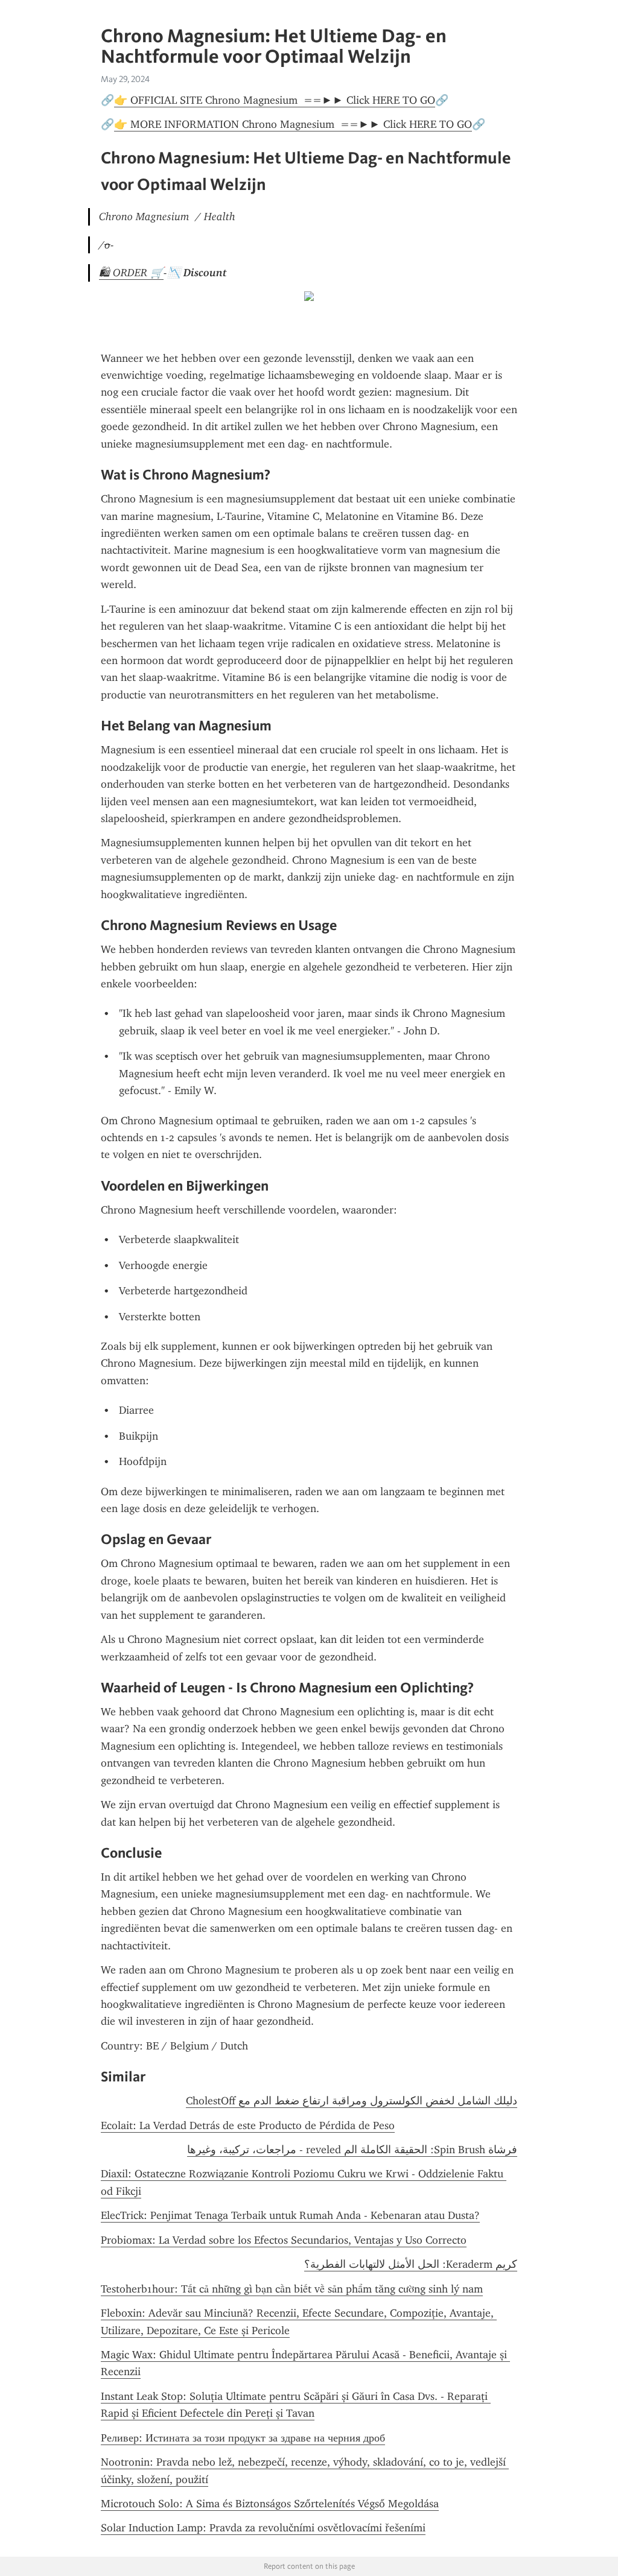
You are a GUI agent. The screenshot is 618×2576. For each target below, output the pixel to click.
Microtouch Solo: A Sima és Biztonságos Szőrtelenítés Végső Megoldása (270, 2504)
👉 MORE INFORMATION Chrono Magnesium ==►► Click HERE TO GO (293, 124)
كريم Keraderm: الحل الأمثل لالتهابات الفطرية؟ (411, 2264)
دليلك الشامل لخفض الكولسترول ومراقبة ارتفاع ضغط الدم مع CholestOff (352, 2101)
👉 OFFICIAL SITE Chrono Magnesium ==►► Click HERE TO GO (275, 100)
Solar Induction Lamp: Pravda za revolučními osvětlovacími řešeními (263, 2528)
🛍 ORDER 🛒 (131, 273)
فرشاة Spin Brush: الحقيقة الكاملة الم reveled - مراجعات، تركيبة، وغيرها (352, 2150)
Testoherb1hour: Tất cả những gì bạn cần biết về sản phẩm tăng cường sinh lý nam (292, 2289)
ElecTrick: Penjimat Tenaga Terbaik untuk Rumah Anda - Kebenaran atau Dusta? (290, 2215)
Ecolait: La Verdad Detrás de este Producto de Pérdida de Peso (248, 2125)
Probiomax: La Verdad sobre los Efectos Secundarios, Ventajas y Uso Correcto (284, 2240)
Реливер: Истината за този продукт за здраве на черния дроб (243, 2438)
